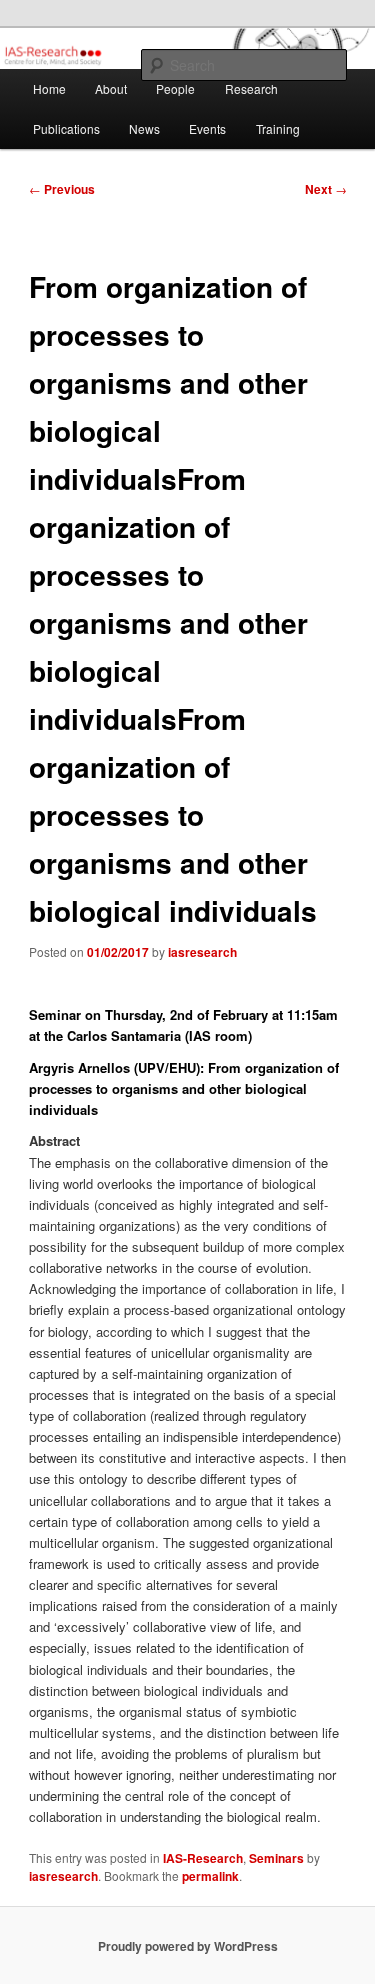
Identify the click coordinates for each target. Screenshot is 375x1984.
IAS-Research (203, 1858)
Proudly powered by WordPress (188, 1946)
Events (207, 128)
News (144, 128)
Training (278, 128)
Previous (62, 189)
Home (49, 88)
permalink (210, 1876)
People (175, 88)
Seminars (276, 1858)
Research (251, 88)
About (111, 88)
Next (326, 189)
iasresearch (202, 952)
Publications (66, 128)
